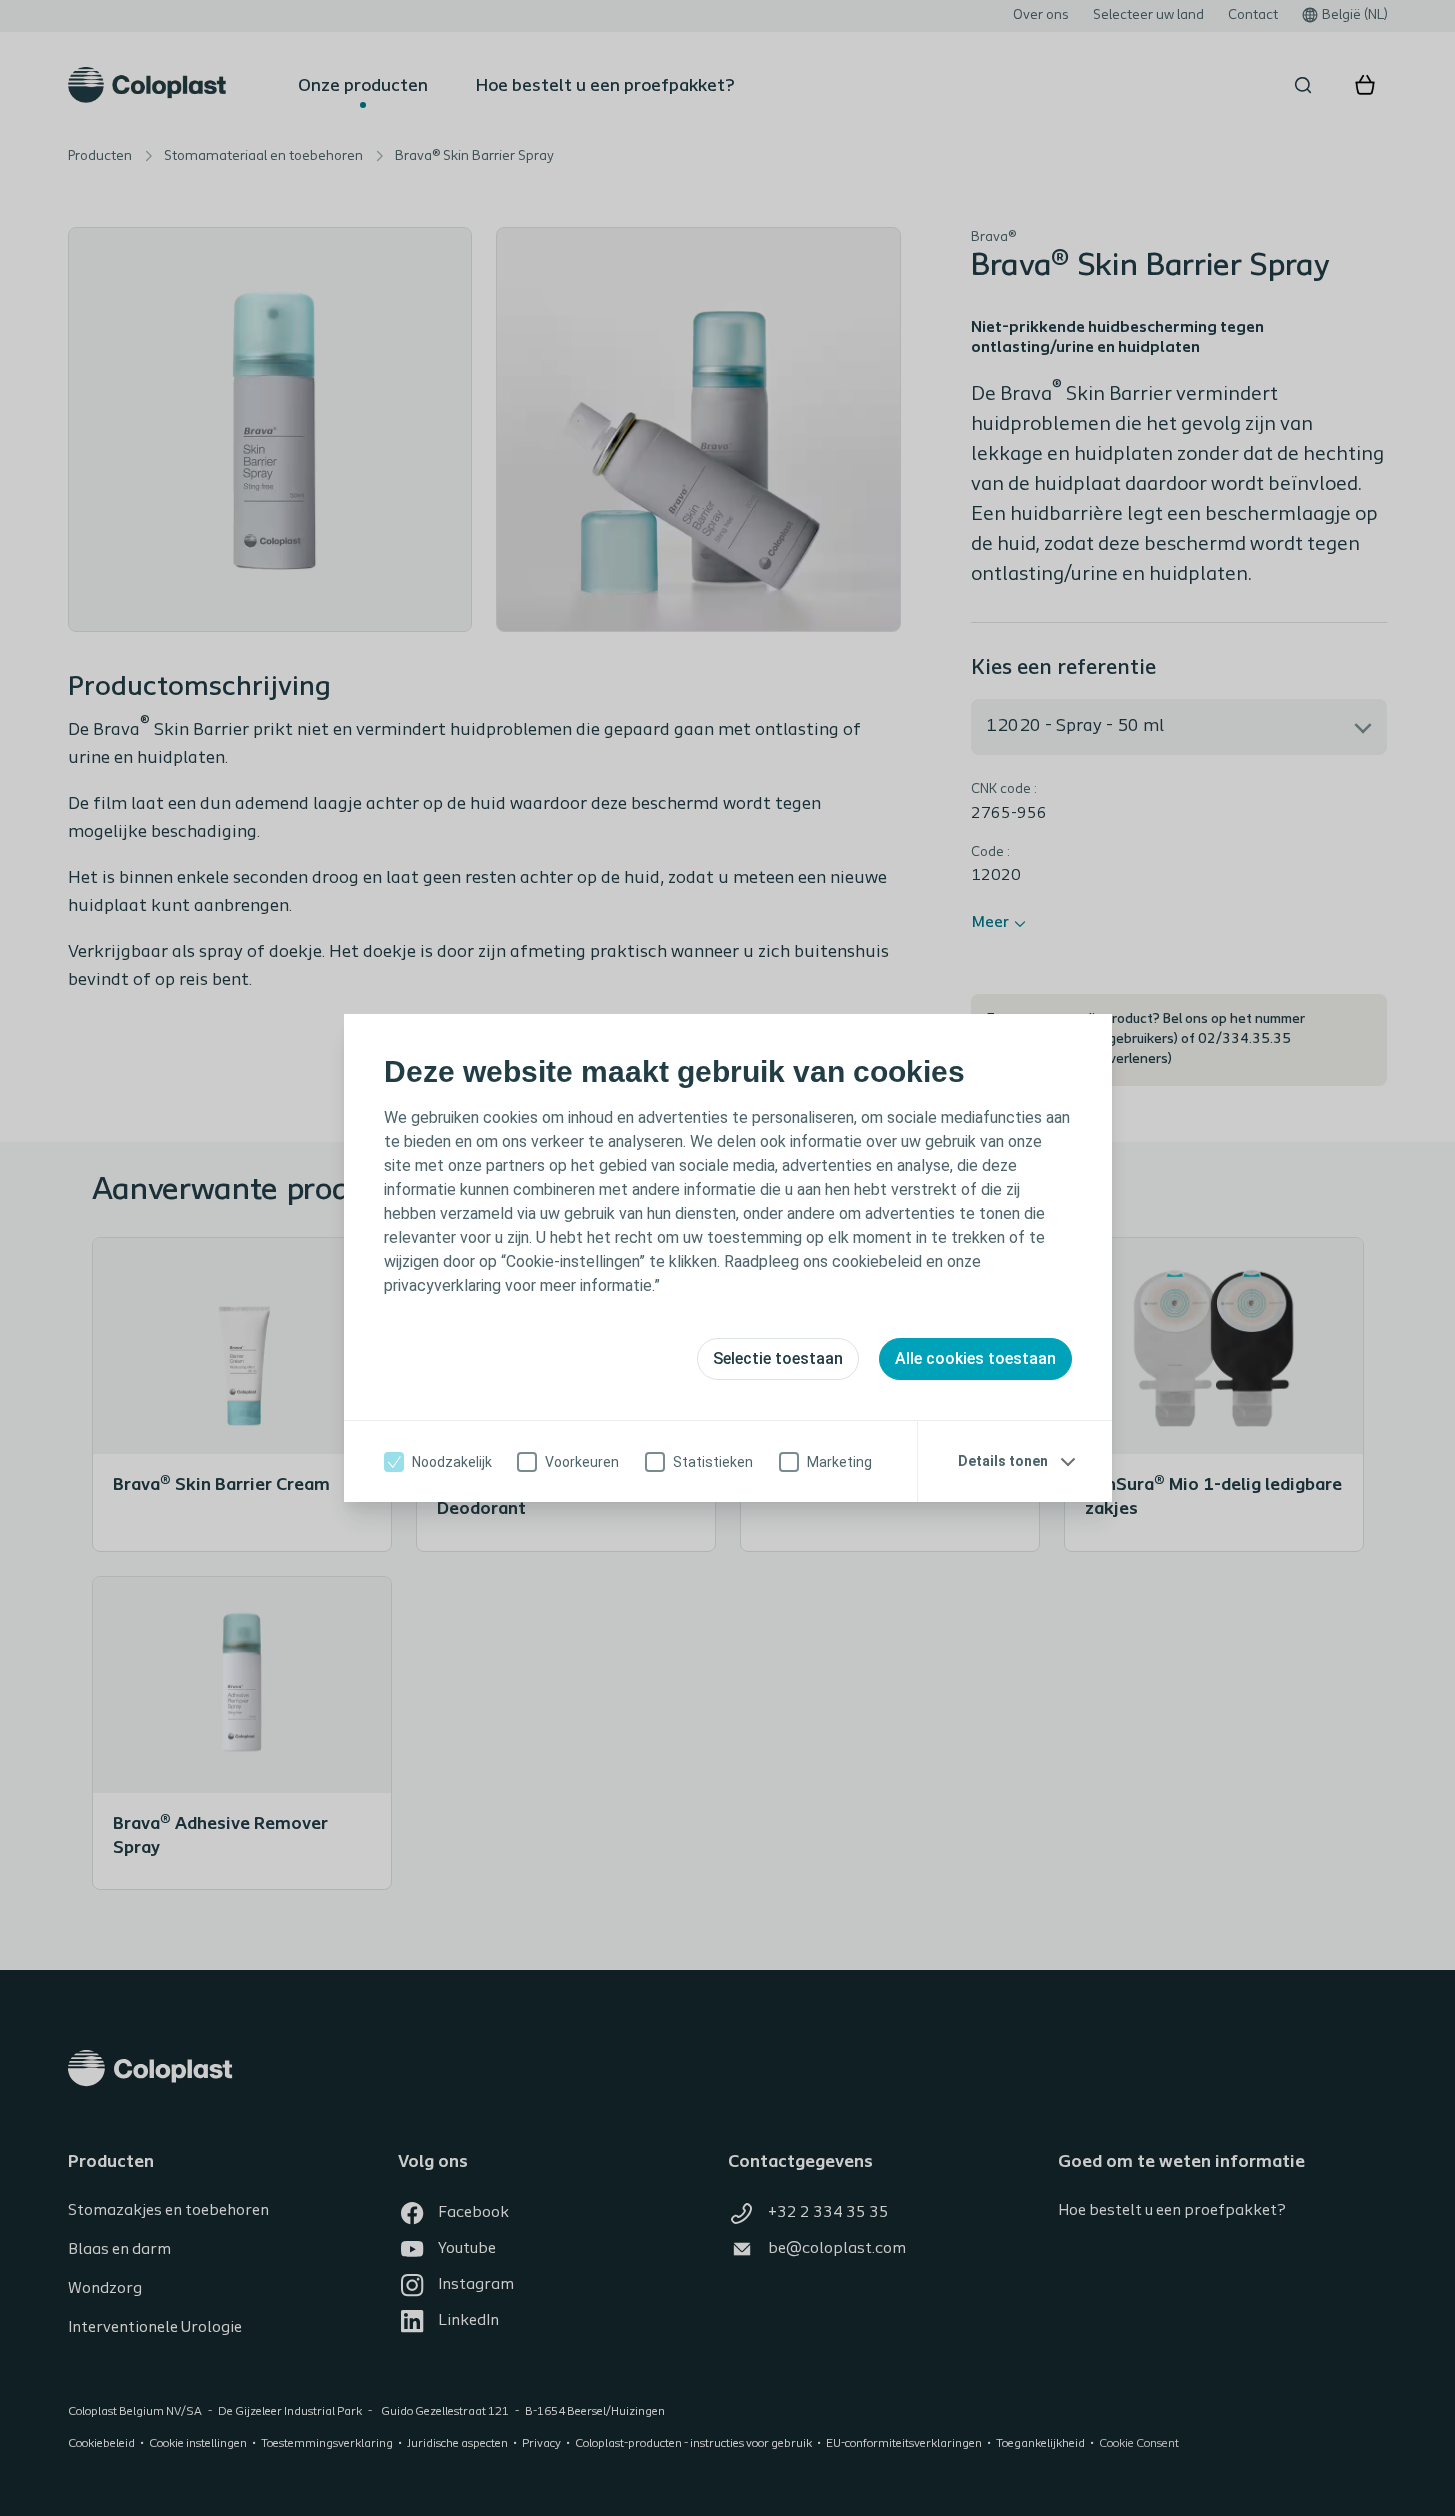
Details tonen (1003, 1461)
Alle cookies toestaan (975, 1358)
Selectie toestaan (778, 1358)
